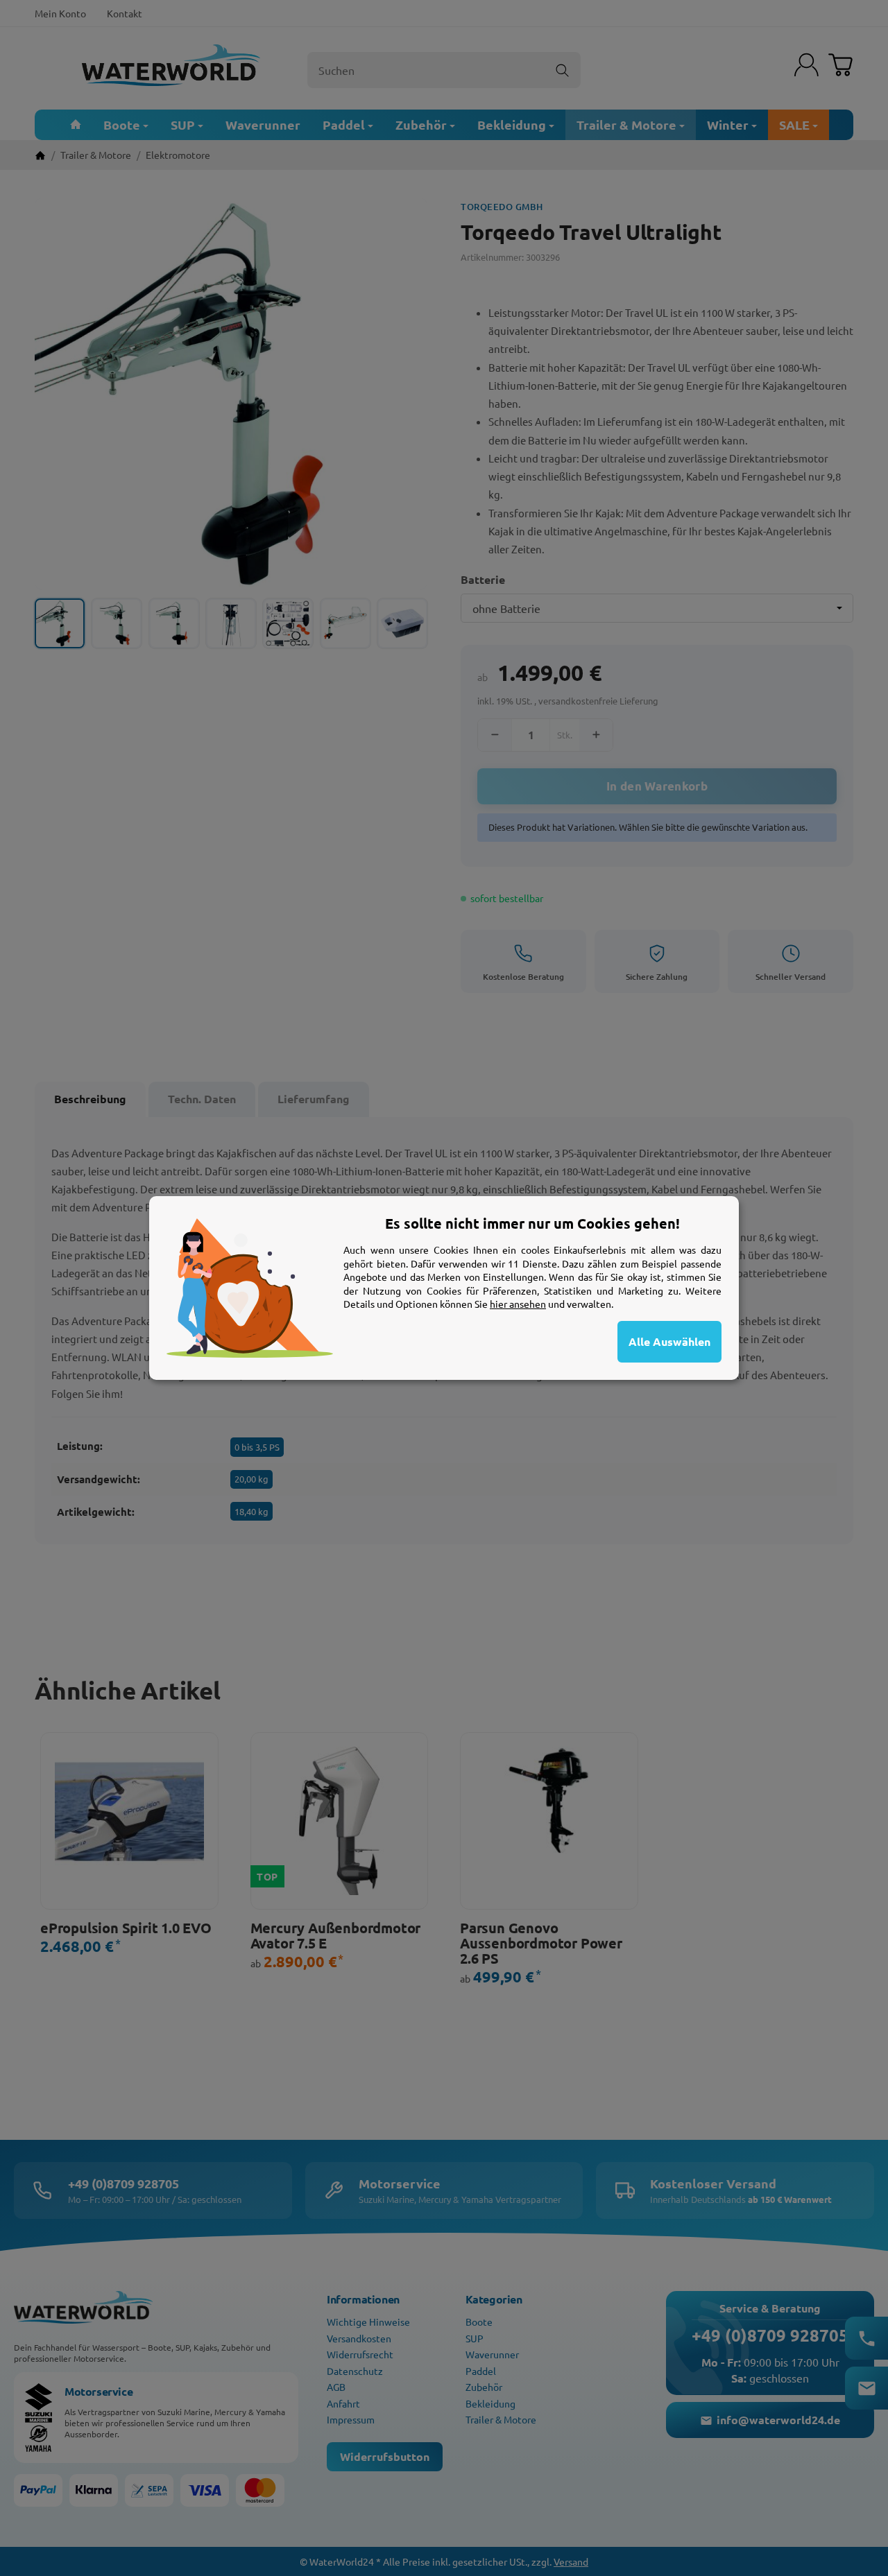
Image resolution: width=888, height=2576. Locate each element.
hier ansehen (518, 1304)
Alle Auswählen (669, 1341)
